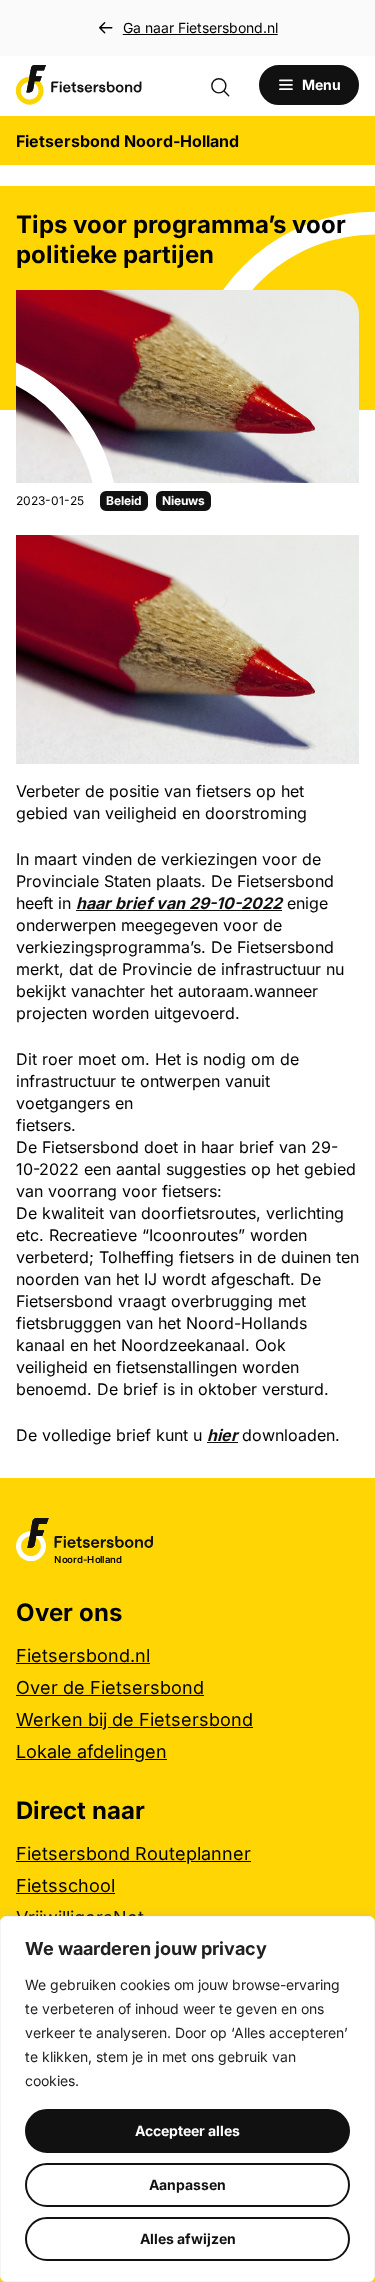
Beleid (124, 500)
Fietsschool (65, 1885)
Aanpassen (187, 2184)
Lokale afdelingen (91, 1751)
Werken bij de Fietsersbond (134, 1719)
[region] (187, 2099)
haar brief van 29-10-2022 (179, 903)
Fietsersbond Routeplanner (133, 1853)
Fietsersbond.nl (83, 1655)
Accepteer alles (187, 2130)
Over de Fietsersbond (110, 1687)
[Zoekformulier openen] (230, 85)
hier (222, 1435)
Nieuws (183, 500)
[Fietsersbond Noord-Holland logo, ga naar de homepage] (79, 85)
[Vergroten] (333, 561)
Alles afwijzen (188, 2238)
